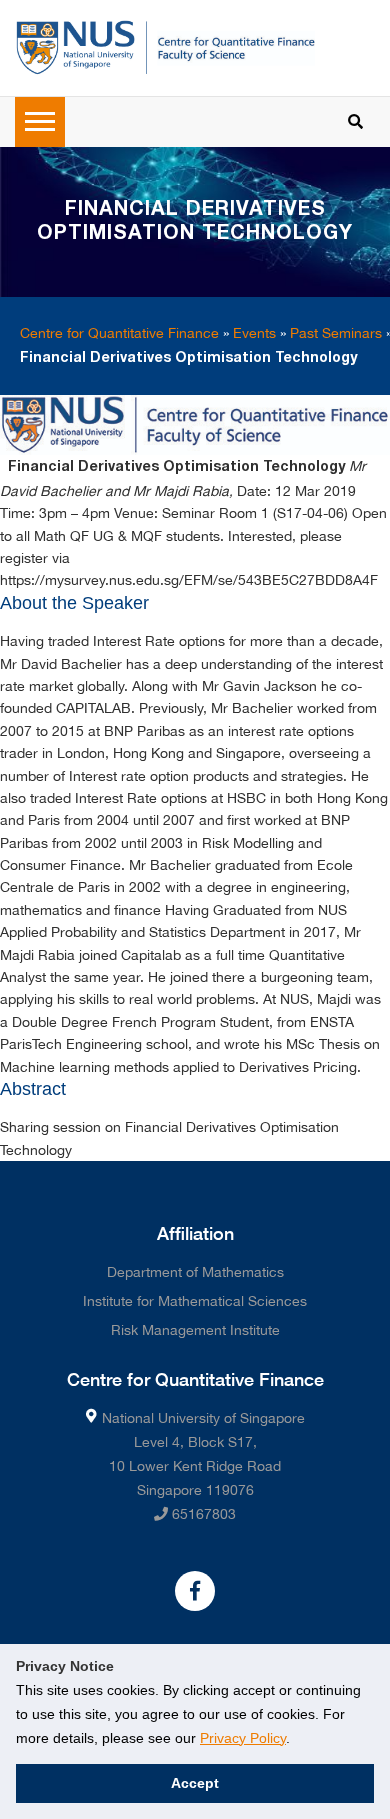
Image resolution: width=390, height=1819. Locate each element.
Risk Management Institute (195, 1330)
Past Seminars (336, 333)
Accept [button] (195, 1783)
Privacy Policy (243, 1738)
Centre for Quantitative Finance (119, 333)
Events (254, 333)
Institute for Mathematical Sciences (195, 1301)
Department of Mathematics (195, 1272)
